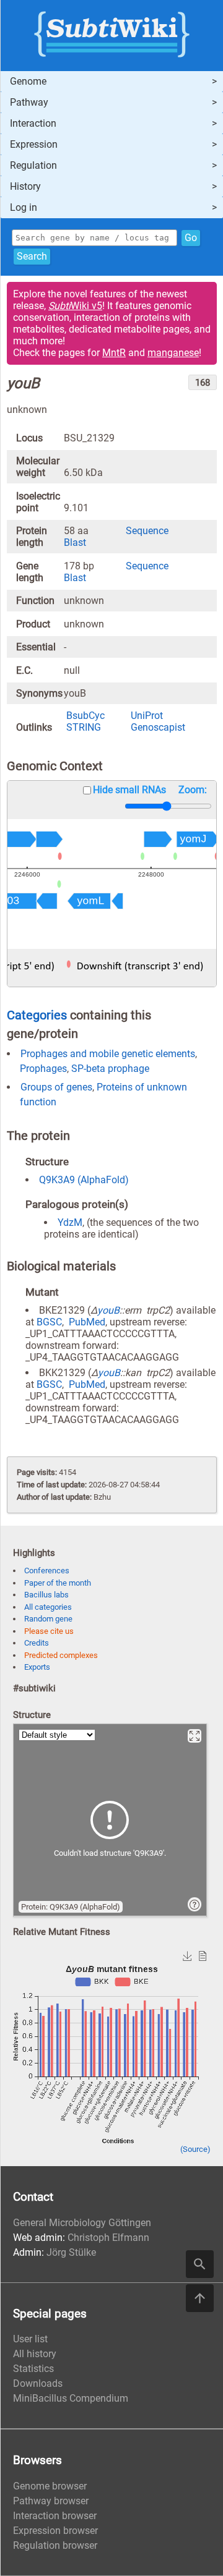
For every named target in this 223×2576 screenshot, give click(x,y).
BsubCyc (85, 716)
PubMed (87, 1322)
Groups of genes (56, 1087)
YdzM (70, 1222)
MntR (114, 353)
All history (35, 2354)
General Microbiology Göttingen (82, 2223)
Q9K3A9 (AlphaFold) (84, 1180)
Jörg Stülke (71, 2252)
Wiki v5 (75, 306)
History (25, 186)
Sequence (147, 531)
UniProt (147, 716)
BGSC (49, 1322)
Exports (37, 1667)
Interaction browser (55, 2516)
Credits (37, 1643)
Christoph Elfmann (108, 2238)
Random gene (48, 1619)
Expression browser (55, 2531)
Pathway (29, 102)
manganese (173, 353)
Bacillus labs (46, 1595)
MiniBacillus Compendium (71, 2398)
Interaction (33, 123)
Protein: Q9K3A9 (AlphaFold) (71, 1907)
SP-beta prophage (110, 1069)
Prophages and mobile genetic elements (108, 1054)
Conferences (47, 1571)
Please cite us (49, 1631)
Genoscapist (158, 727)
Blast (75, 542)
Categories (37, 1015)
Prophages (43, 1069)
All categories (48, 1607)
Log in (24, 207)
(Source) (195, 2149)
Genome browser (50, 2486)
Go (191, 238)
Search (32, 256)
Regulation (33, 165)
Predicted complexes (61, 1655)
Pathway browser (51, 2501)
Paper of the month (58, 1583)
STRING (84, 727)
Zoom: (193, 790)
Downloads (38, 2383)
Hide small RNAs (129, 790)
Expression (34, 144)
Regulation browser (55, 2545)
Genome (28, 81)
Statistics (33, 2369)
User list (30, 2339)
